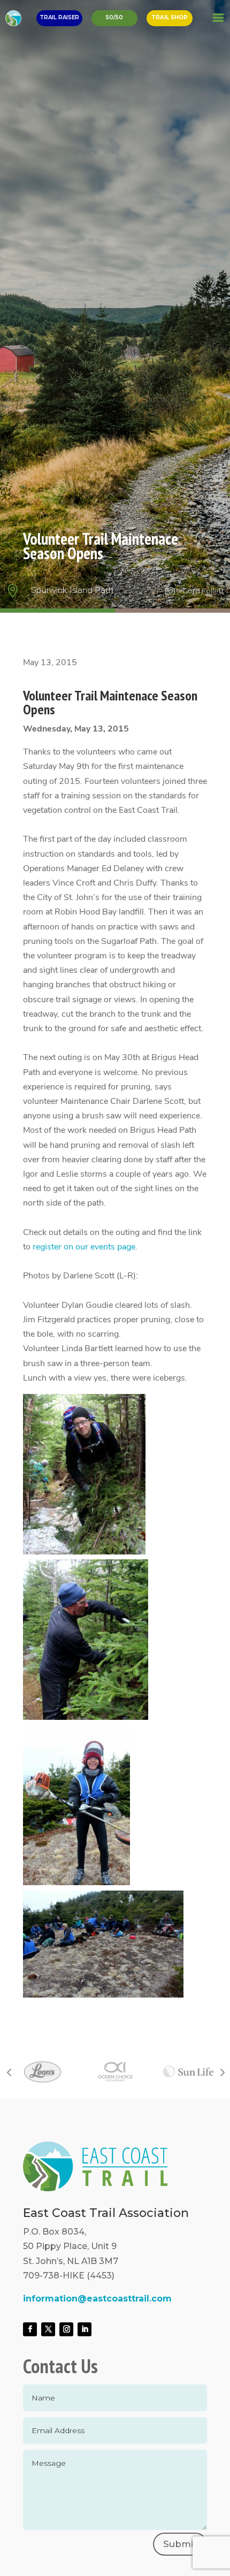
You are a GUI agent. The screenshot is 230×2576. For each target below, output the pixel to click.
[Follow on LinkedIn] (85, 2329)
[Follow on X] (48, 2329)
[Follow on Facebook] (30, 2329)
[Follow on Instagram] (66, 2329)
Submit (180, 2544)
